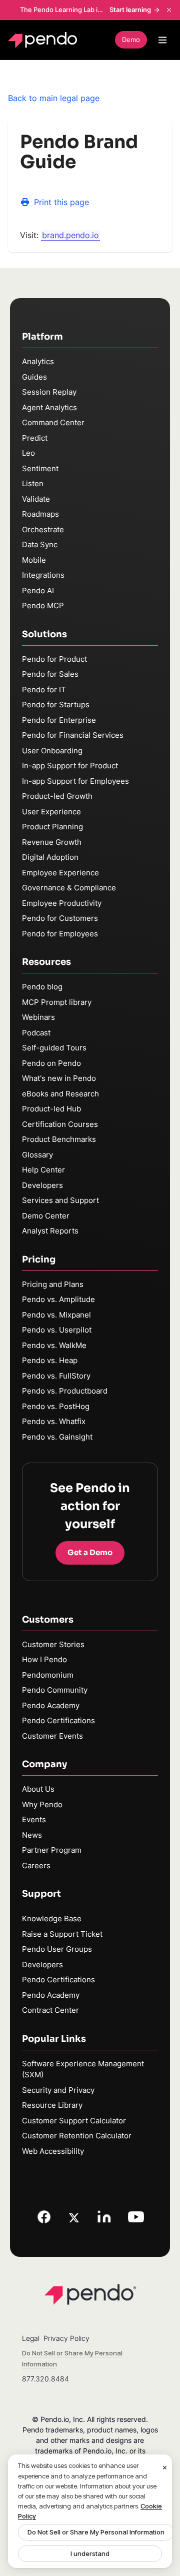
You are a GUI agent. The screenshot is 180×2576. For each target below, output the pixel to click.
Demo (131, 40)
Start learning (130, 10)
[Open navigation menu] (162, 40)
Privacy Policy (66, 2338)
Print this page (61, 202)
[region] (90, 2511)
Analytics (38, 361)
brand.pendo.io (70, 235)
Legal (31, 2338)
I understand (90, 2553)
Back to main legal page (54, 98)
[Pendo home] (45, 40)
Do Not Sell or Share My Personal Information (96, 2532)
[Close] (165, 2467)
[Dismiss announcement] (169, 10)
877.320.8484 (45, 2379)
